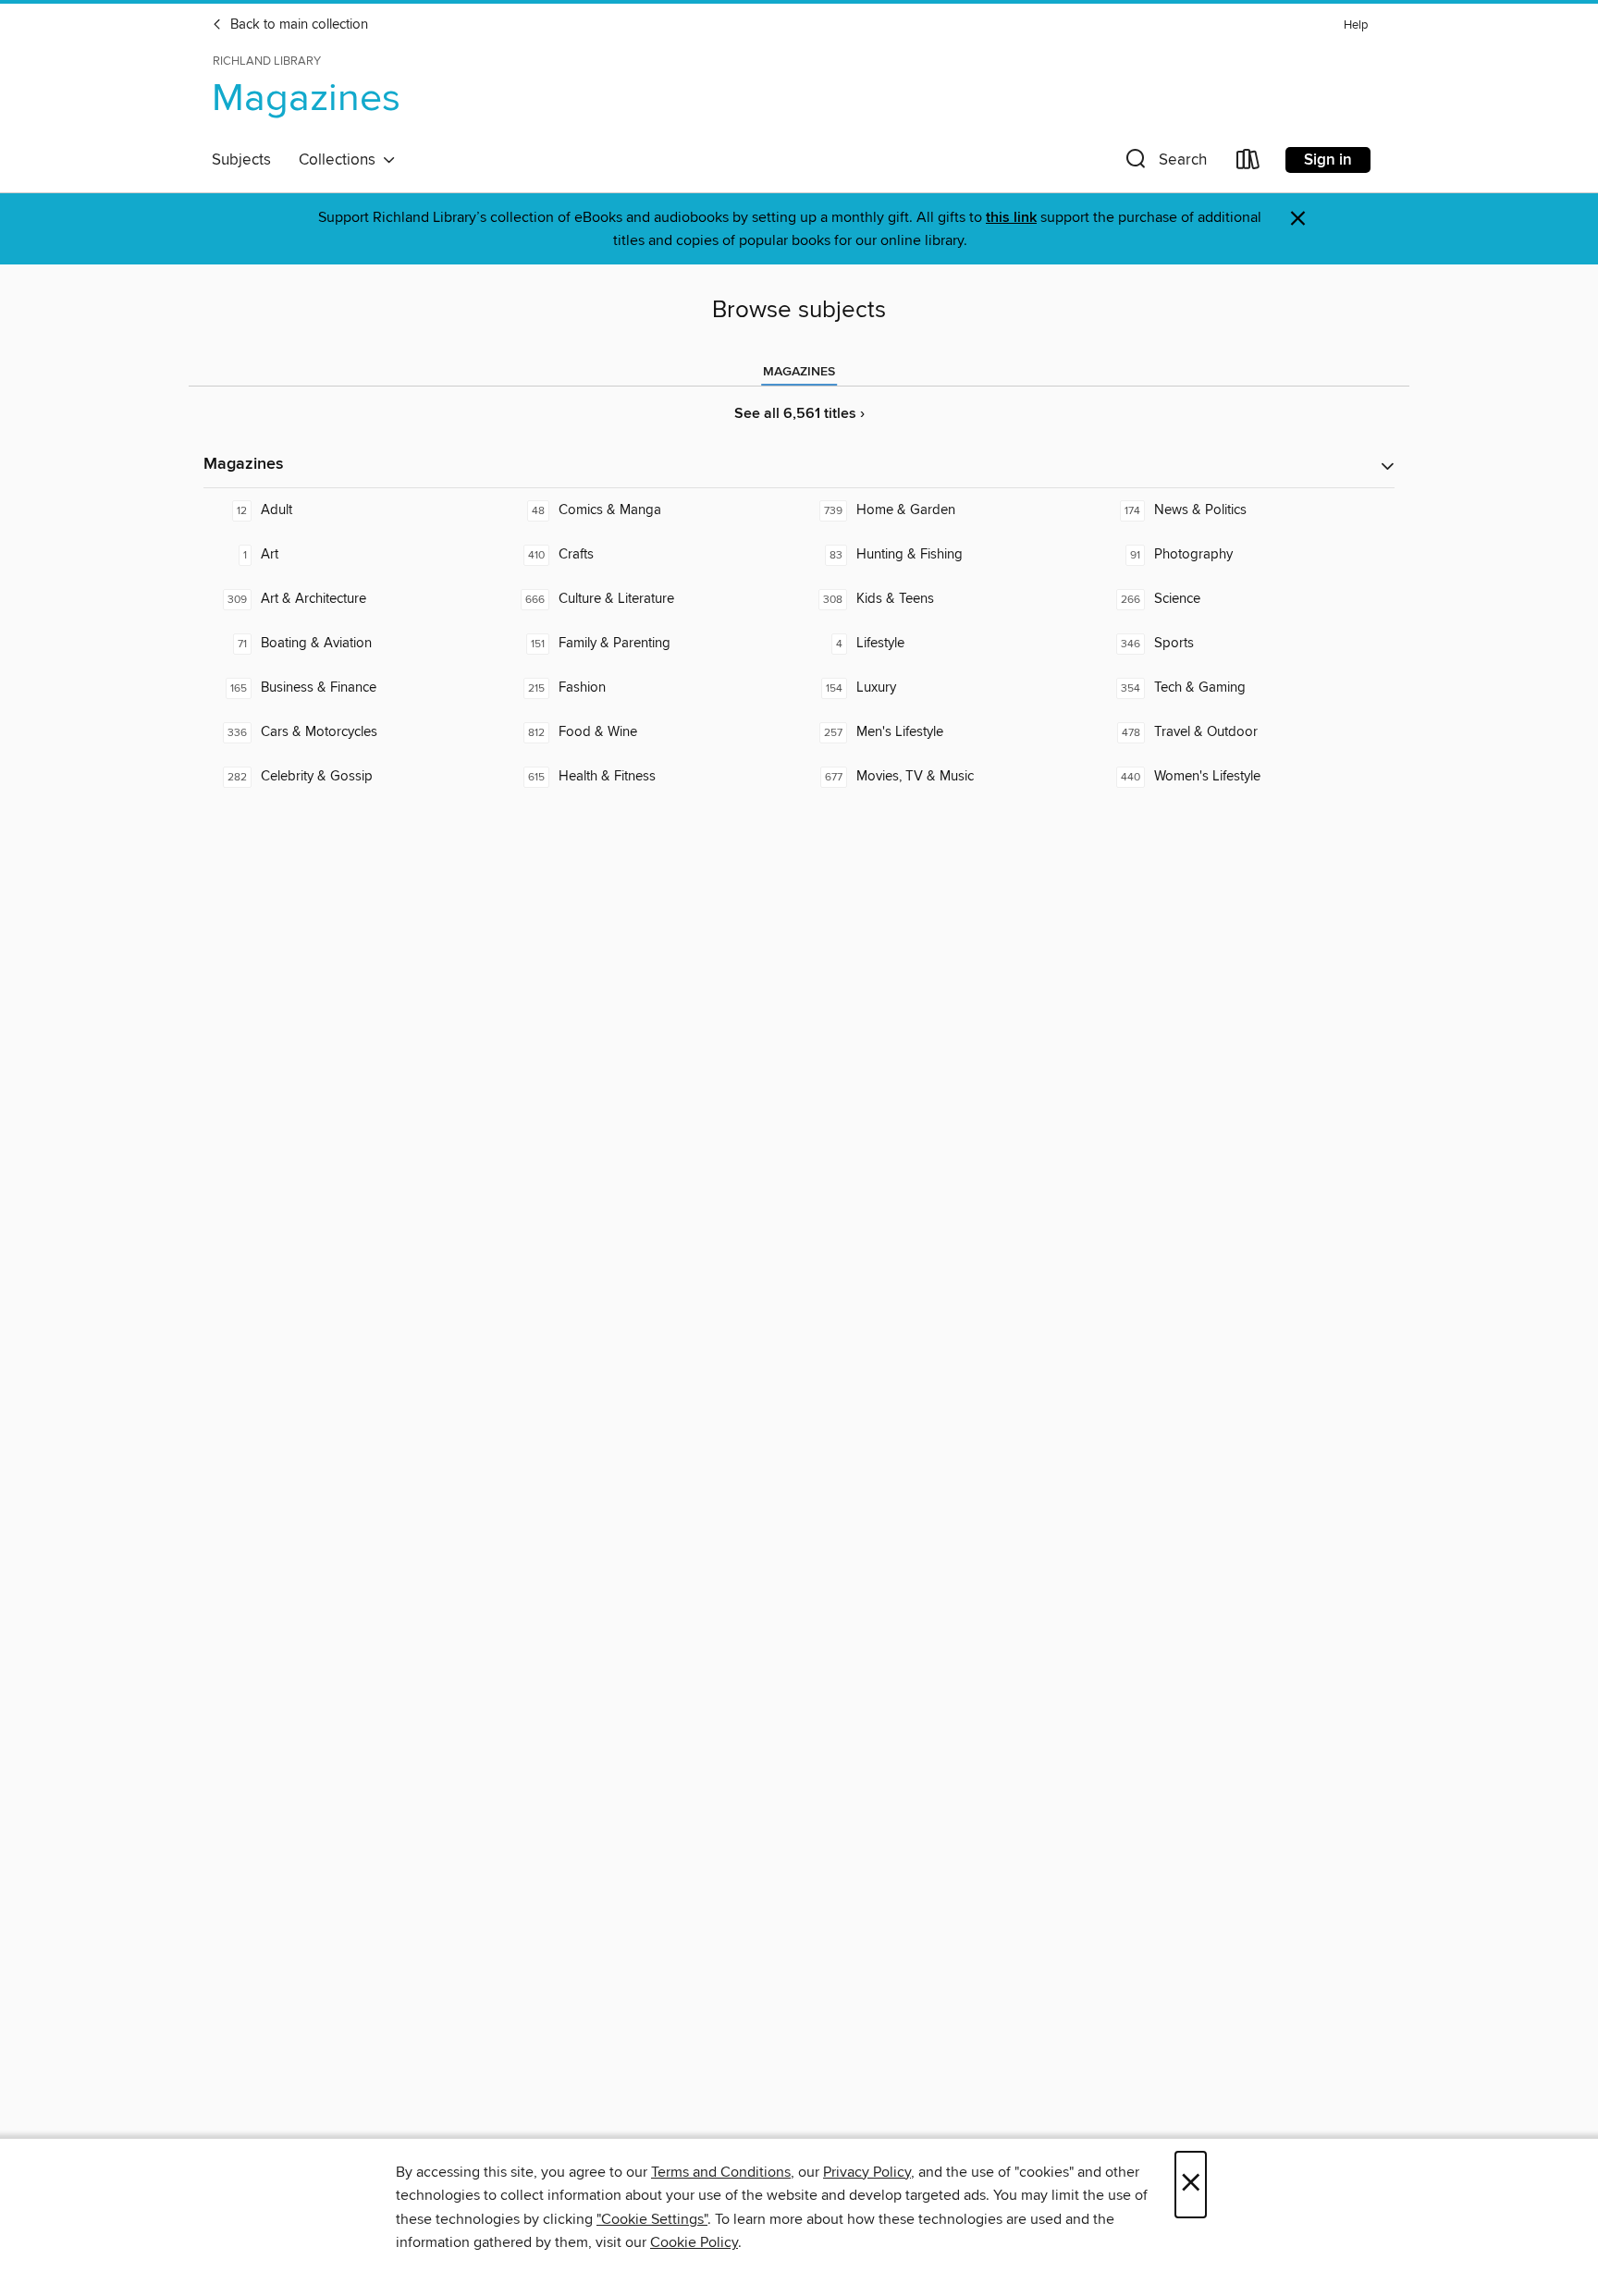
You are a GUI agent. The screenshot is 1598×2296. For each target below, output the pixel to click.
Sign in (1328, 160)
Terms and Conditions (721, 2172)
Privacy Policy (867, 2172)
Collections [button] (341, 160)
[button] (1164, 163)
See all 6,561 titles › (799, 414)
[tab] (799, 372)
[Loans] (1248, 163)
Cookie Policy (694, 2242)
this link (1011, 218)
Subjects (241, 160)
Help (1356, 25)
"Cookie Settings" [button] (652, 2219)
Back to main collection (297, 25)
